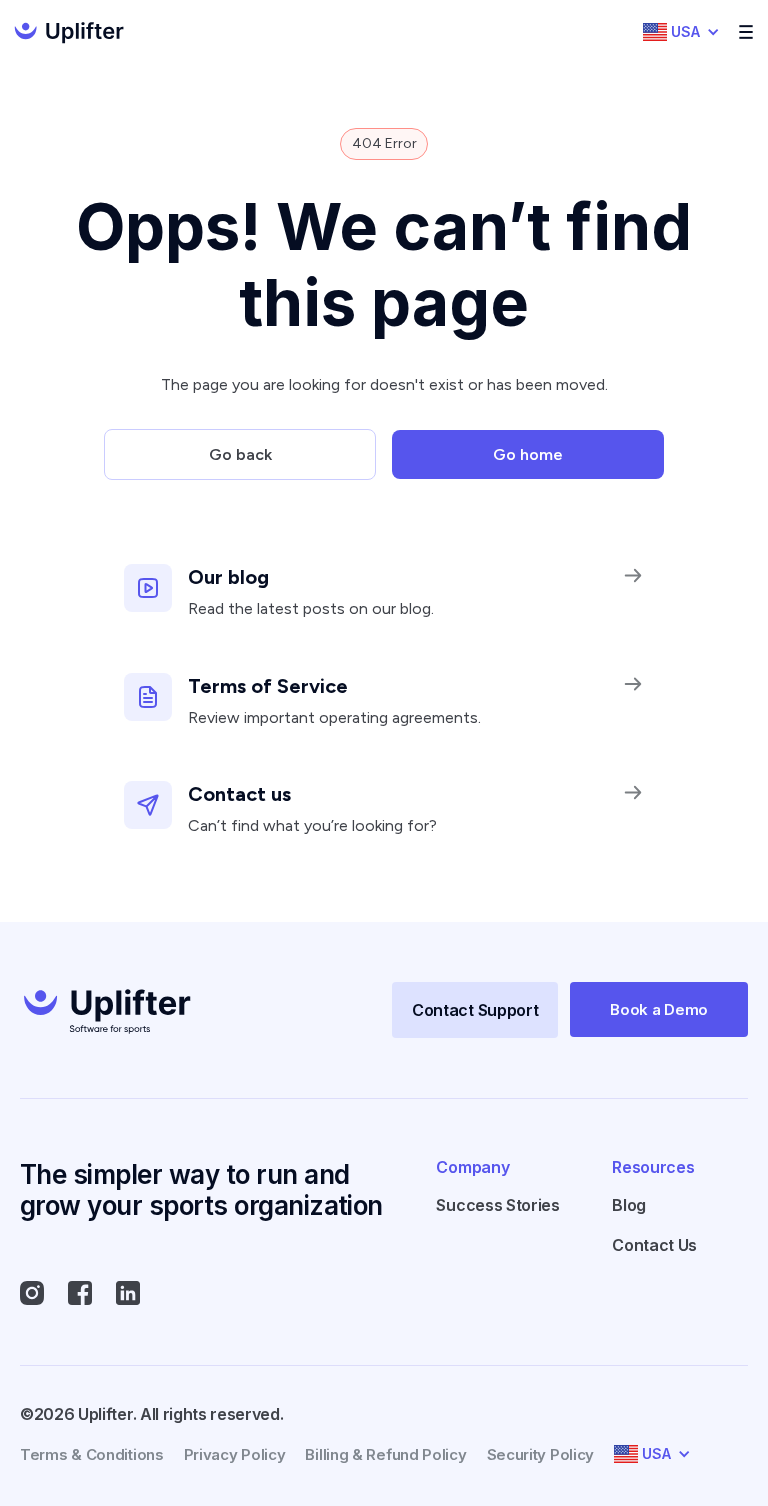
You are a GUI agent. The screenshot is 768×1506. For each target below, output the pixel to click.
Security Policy (541, 1454)
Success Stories (497, 1205)
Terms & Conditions (92, 1454)
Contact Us (654, 1245)
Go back (240, 454)
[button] (681, 32)
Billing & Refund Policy (385, 1454)
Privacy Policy (235, 1454)
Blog (629, 1205)
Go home (528, 454)
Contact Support (475, 1010)
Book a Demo (659, 1009)
